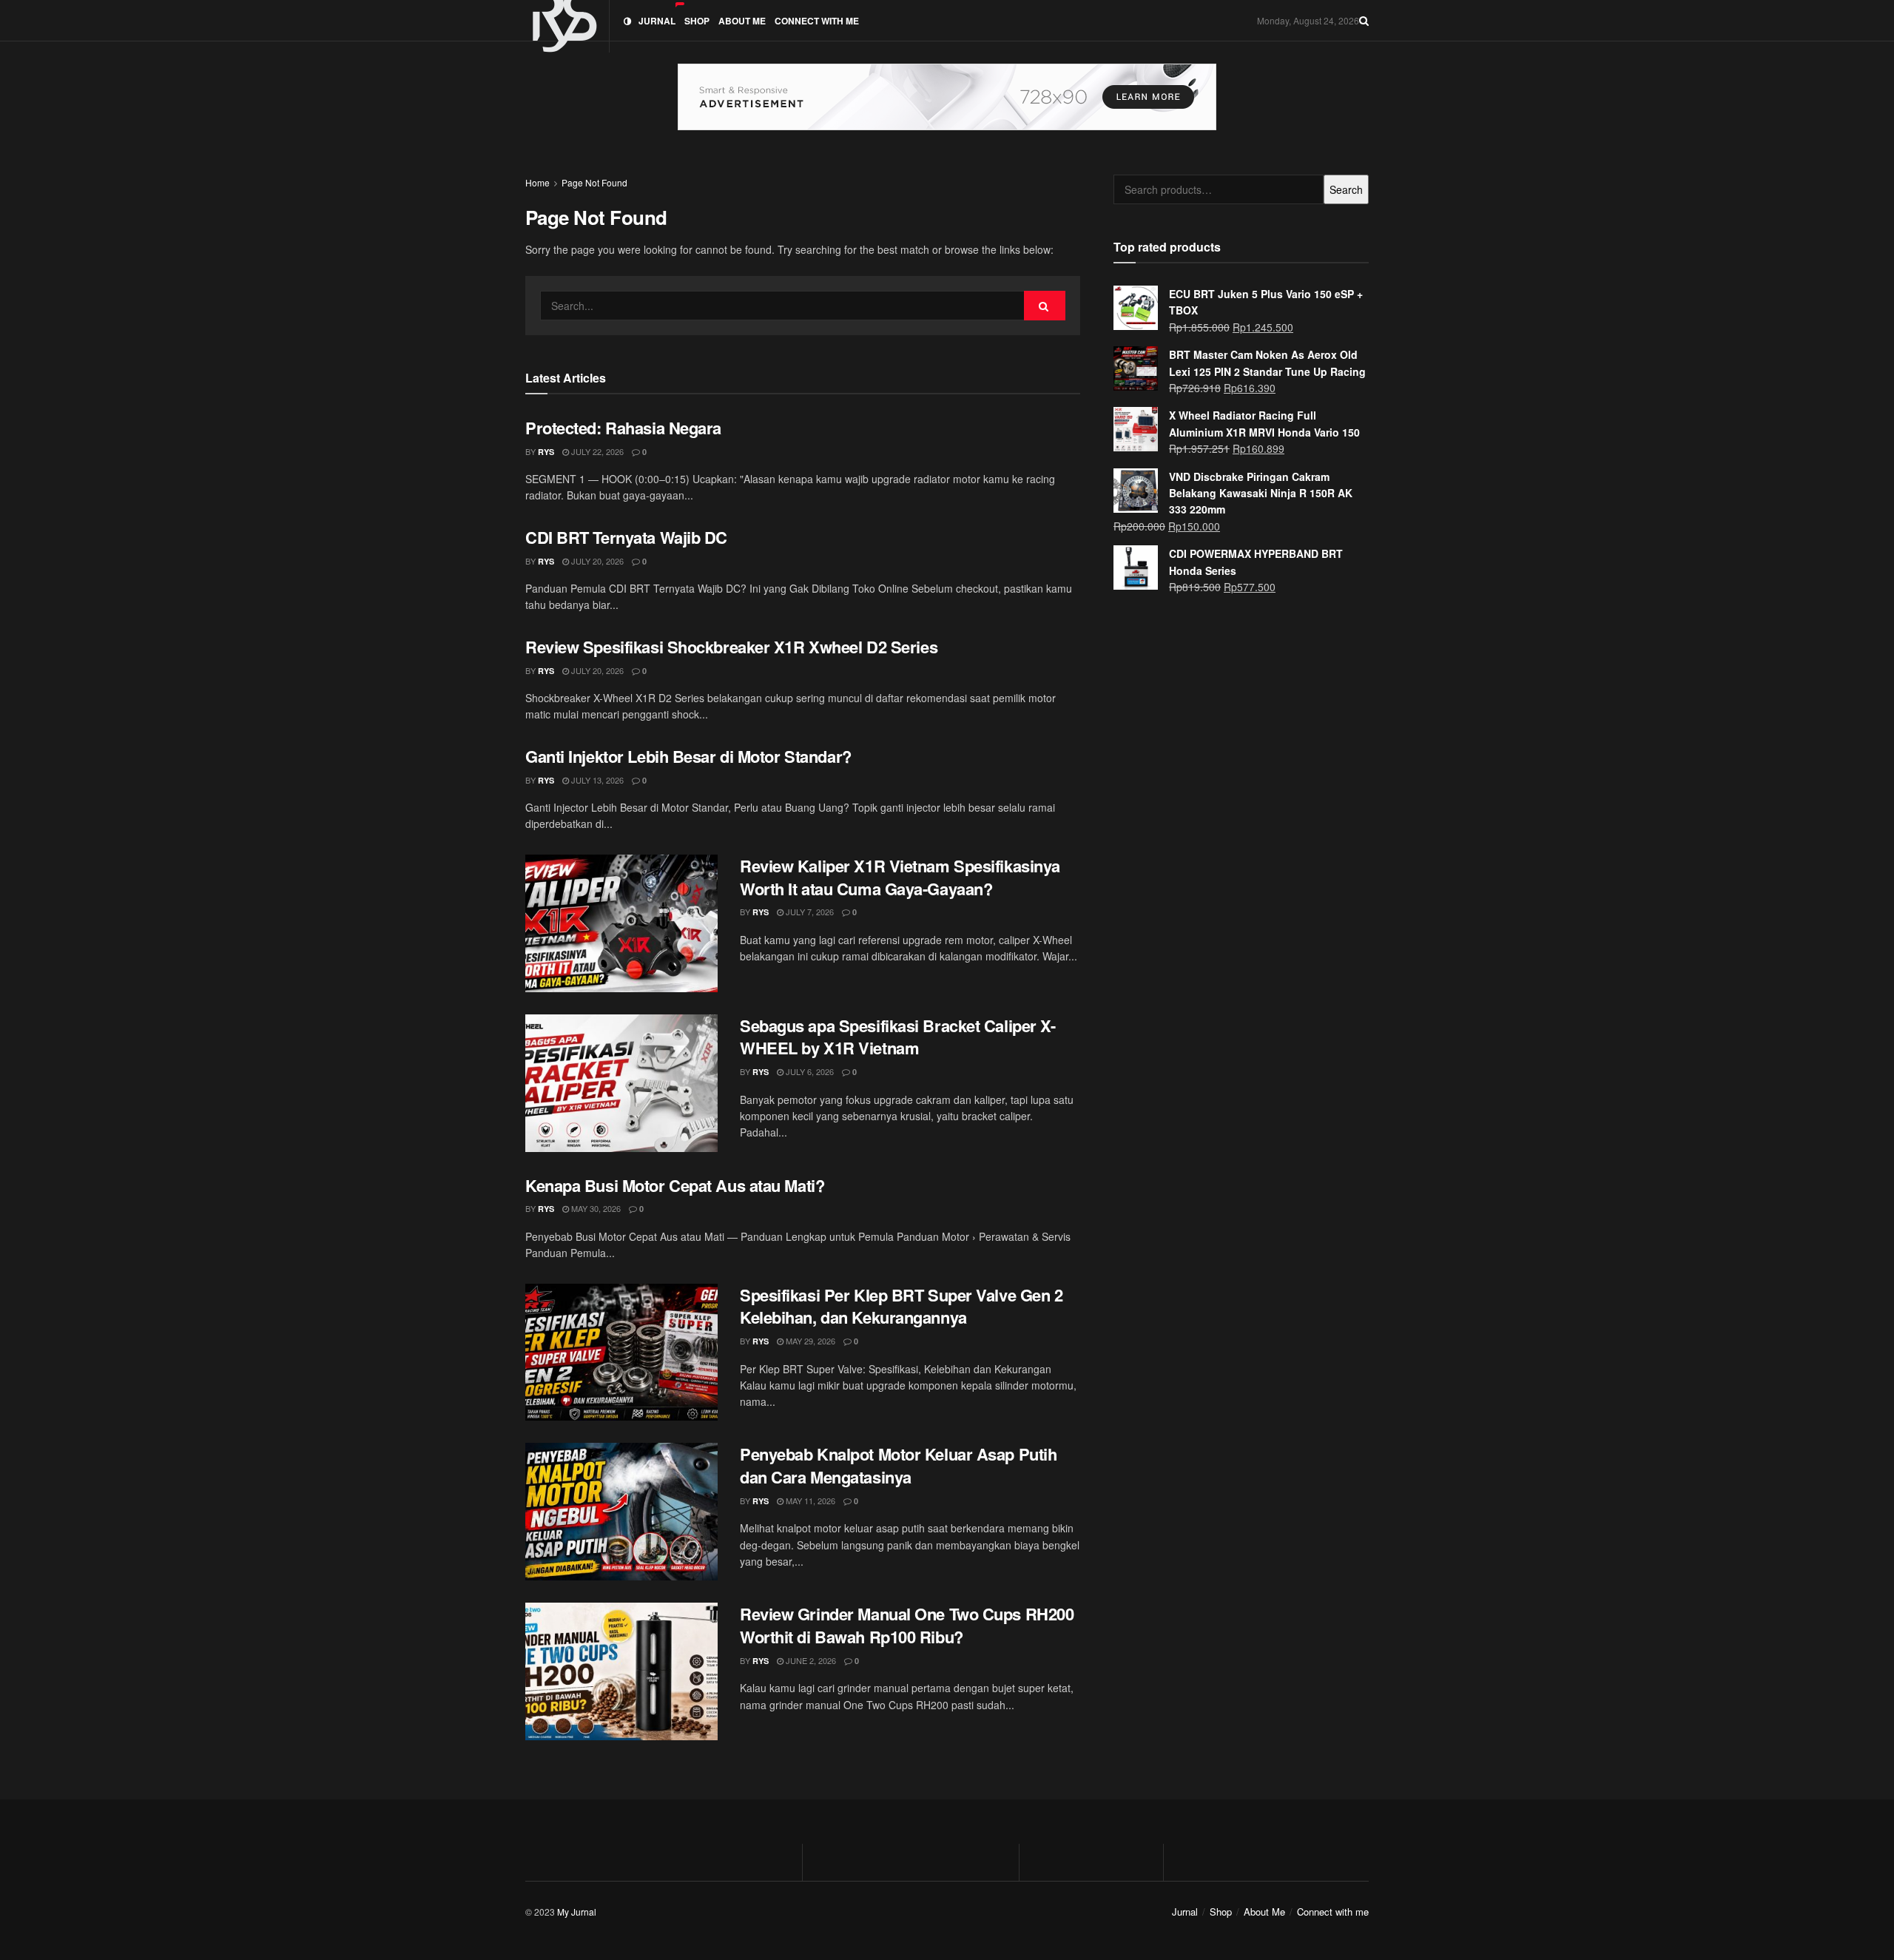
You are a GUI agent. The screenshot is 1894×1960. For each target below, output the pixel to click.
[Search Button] (1045, 306)
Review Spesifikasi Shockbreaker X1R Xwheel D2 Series (731, 647)
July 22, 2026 (596, 451)
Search (1346, 189)
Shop (697, 21)
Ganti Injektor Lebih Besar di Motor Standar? (688, 756)
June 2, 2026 (810, 1660)
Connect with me (817, 21)
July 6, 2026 (809, 1071)
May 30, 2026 (595, 1208)
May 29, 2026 (809, 1341)
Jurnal (657, 21)
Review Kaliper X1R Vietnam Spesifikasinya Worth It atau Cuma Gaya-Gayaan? (900, 877)
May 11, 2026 (809, 1501)
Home (537, 182)
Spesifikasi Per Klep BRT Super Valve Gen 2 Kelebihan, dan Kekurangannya (901, 1306)
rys (546, 452)
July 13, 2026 (596, 780)
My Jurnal (577, 1912)
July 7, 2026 (809, 912)
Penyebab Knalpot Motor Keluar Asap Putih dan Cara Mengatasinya (898, 1465)
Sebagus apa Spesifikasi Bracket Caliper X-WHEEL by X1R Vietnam (898, 1037)
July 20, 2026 (596, 561)
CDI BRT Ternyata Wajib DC (626, 537)
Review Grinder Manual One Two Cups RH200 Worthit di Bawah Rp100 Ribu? (907, 1625)
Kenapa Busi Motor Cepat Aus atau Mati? (675, 1185)
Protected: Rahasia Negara (623, 428)
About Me (742, 21)
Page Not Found (594, 182)
